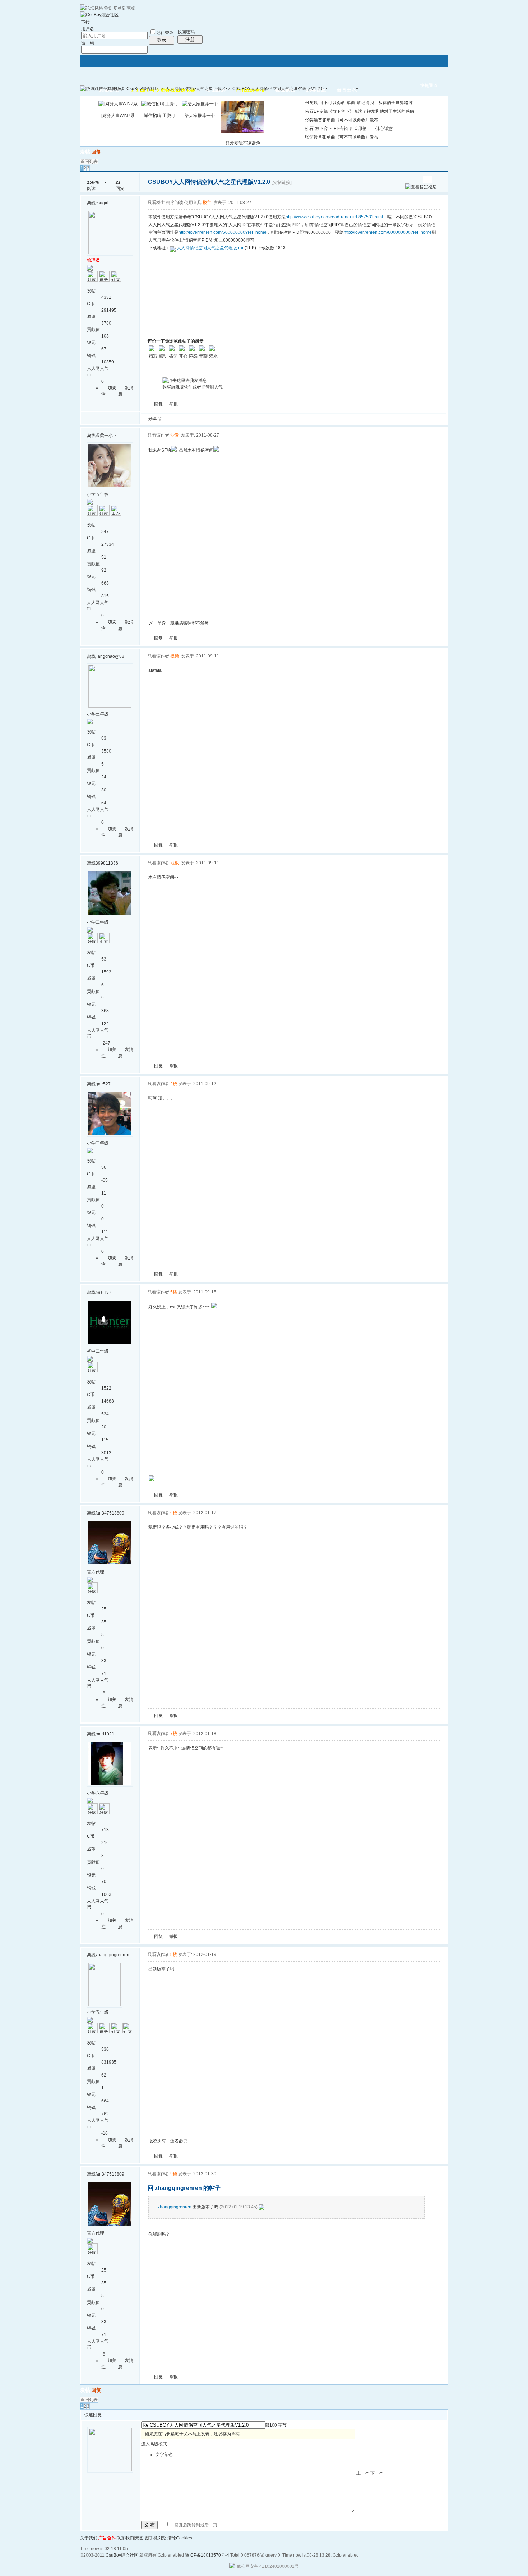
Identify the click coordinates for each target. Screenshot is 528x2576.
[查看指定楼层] (421, 187)
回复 (96, 152)
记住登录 (165, 33)
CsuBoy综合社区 (143, 89)
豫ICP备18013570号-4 (207, 2555)
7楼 (174, 1734)
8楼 (174, 1954)
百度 (242, 419)
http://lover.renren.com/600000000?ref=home (223, 232)
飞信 (268, 419)
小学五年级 (98, 494)
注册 (190, 39)
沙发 (175, 435)
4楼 (174, 1084)
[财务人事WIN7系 (118, 116)
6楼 (174, 1513)
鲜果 (251, 419)
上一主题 (408, 179)
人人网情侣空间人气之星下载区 (196, 89)
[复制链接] (282, 182)
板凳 (175, 656)
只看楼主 (156, 203)
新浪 (182, 419)
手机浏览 (158, 2538)
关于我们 (89, 2538)
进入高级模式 (154, 2444)
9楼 (174, 2174)
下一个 (377, 2473)
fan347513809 (110, 1513)
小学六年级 (98, 1793)
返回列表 (89, 162)
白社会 (259, 419)
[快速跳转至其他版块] (102, 89)
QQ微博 (190, 419)
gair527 (103, 1084)
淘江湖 (173, 419)
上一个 (363, 2473)
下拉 (85, 22)
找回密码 (186, 32)
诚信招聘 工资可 (160, 116)
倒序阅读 (175, 203)
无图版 (142, 2538)
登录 (162, 40)
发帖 (85, 152)
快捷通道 (429, 85)
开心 (208, 419)
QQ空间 (199, 419)
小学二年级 (98, 922)
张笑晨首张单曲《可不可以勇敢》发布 (342, 120)
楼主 (207, 203)
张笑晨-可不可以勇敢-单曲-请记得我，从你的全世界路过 (359, 103)
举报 (173, 404)
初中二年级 (98, 1351)
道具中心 (347, 91)
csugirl (102, 203)
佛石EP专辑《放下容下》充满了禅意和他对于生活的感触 (360, 111)
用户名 (88, 29)
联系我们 (125, 2538)
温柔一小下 (106, 436)
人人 (216, 419)
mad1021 (105, 1734)
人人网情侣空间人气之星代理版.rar (210, 248)
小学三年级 (98, 714)
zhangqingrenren (112, 1955)
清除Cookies (180, 2538)
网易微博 (233, 419)
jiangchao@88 (110, 656)
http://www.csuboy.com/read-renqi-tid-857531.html (334, 217)
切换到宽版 (124, 8)
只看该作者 (158, 435)
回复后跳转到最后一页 (195, 2525)
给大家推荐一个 (200, 116)
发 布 (149, 2525)
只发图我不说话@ (243, 143)
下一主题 (415, 179)
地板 (175, 863)
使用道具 (193, 203)
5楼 (174, 1292)
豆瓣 (225, 419)
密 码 (88, 43)
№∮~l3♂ (104, 1292)
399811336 (107, 863)
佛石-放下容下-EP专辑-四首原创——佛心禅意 (349, 129)
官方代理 (96, 1572)
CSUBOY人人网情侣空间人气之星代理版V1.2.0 (278, 89)
